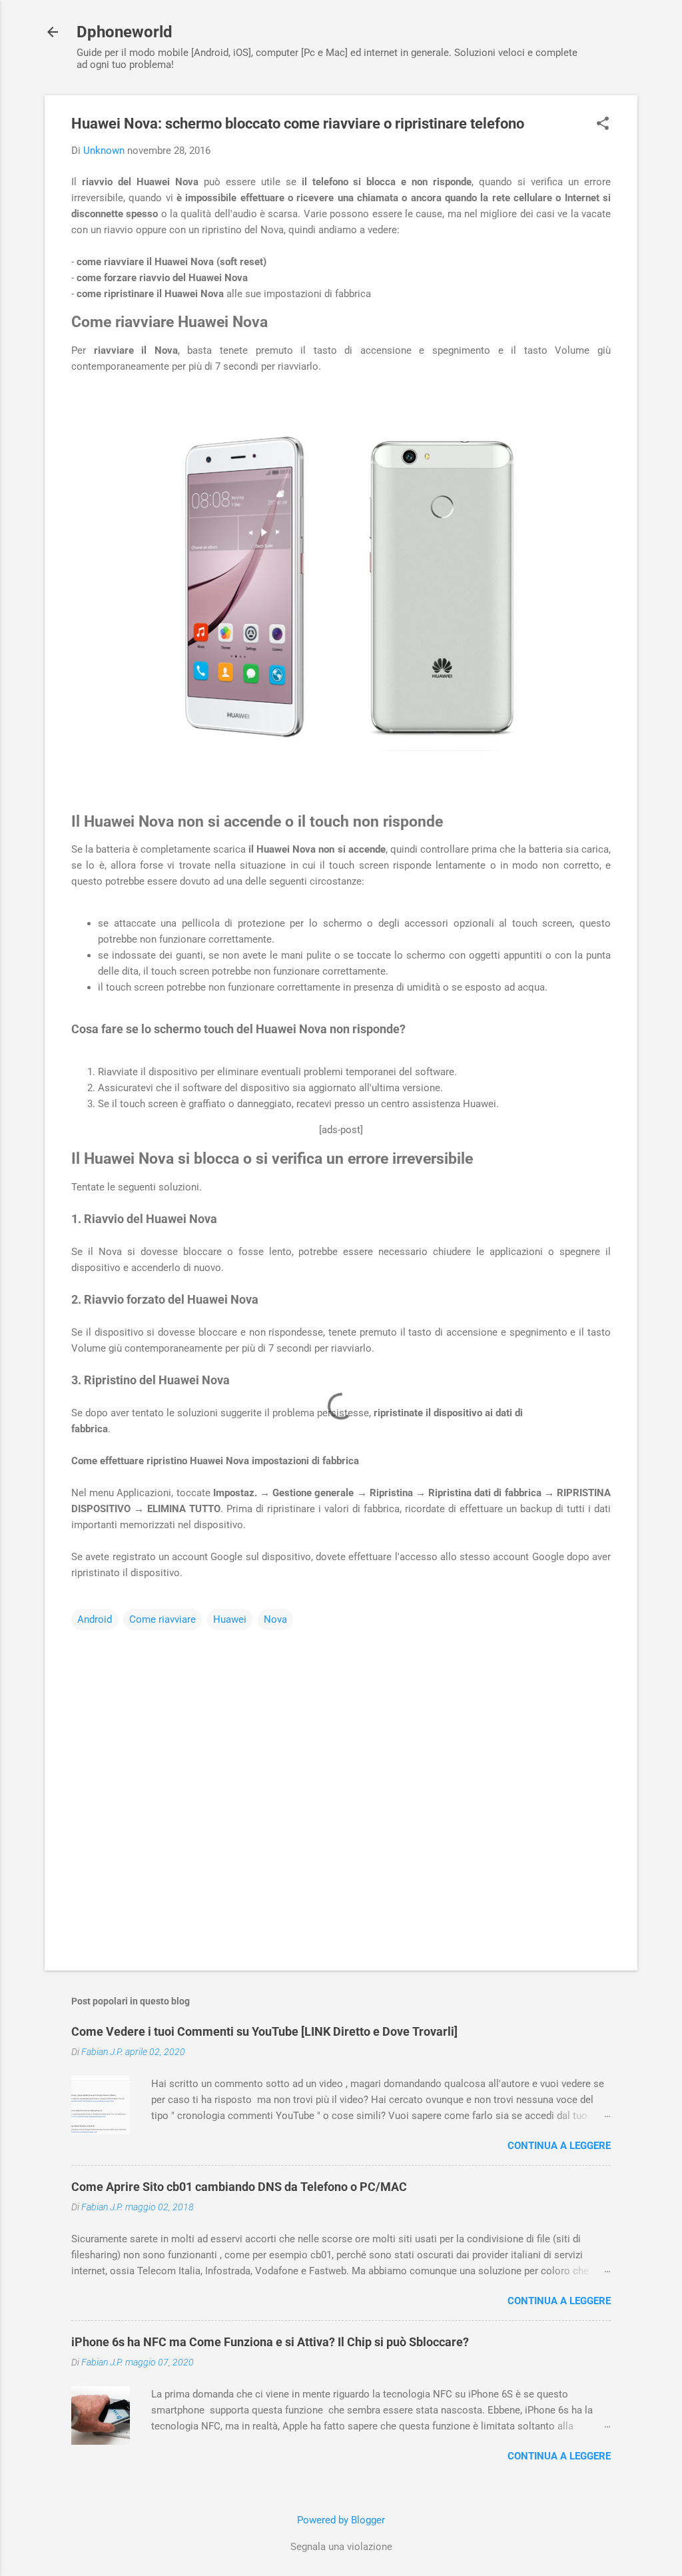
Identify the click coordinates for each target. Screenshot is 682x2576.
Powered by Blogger (341, 2520)
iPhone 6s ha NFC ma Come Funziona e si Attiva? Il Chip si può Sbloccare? (270, 2342)
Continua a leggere (559, 2146)
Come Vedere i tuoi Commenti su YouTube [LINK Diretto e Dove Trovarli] (264, 2031)
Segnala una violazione (341, 2547)
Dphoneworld (125, 32)
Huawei (230, 1619)
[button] (603, 125)
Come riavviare (163, 1619)
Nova (275, 1619)
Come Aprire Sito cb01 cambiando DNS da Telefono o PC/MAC (239, 2187)
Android (95, 1619)
